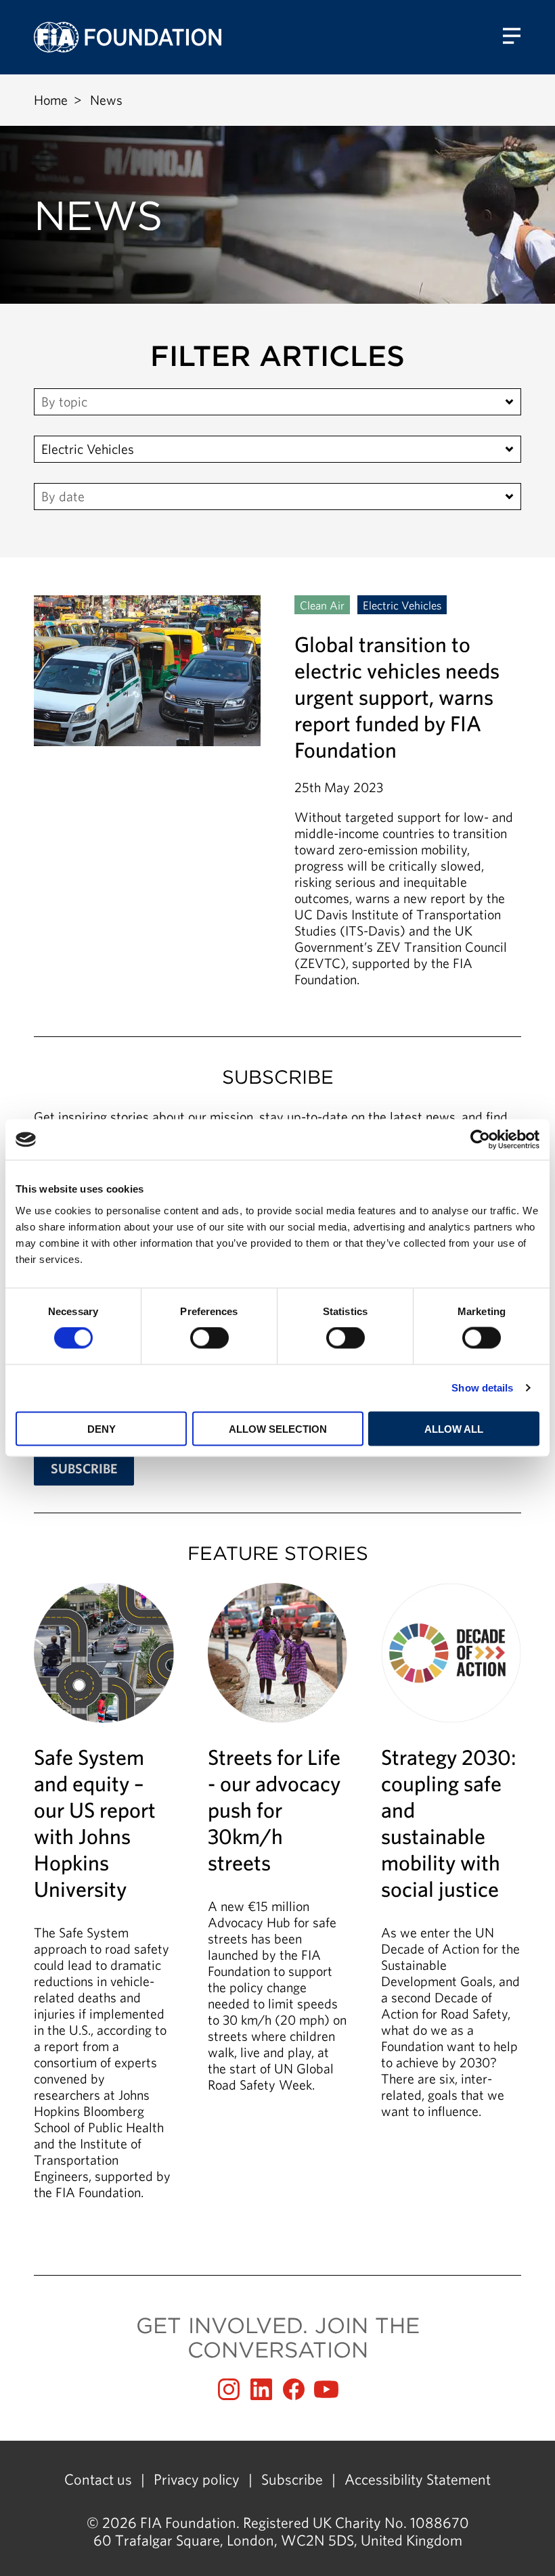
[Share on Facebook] (294, 2389)
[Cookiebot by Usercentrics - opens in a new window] (480, 1140)
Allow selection (278, 1428)
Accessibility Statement (418, 2479)
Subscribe (292, 2479)
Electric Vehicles (88, 449)
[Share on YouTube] (326, 2389)
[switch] (209, 1338)
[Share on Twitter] (261, 2389)
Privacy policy (197, 2479)
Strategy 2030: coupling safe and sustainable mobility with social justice (451, 1858)
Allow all (454, 1428)
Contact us (98, 2479)
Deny (102, 1428)
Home (51, 100)
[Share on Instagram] (229, 2389)
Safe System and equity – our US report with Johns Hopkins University (104, 1899)
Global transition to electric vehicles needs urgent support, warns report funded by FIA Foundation (277, 791)
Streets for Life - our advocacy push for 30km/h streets (278, 1845)
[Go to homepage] (128, 37)
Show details (482, 1388)
